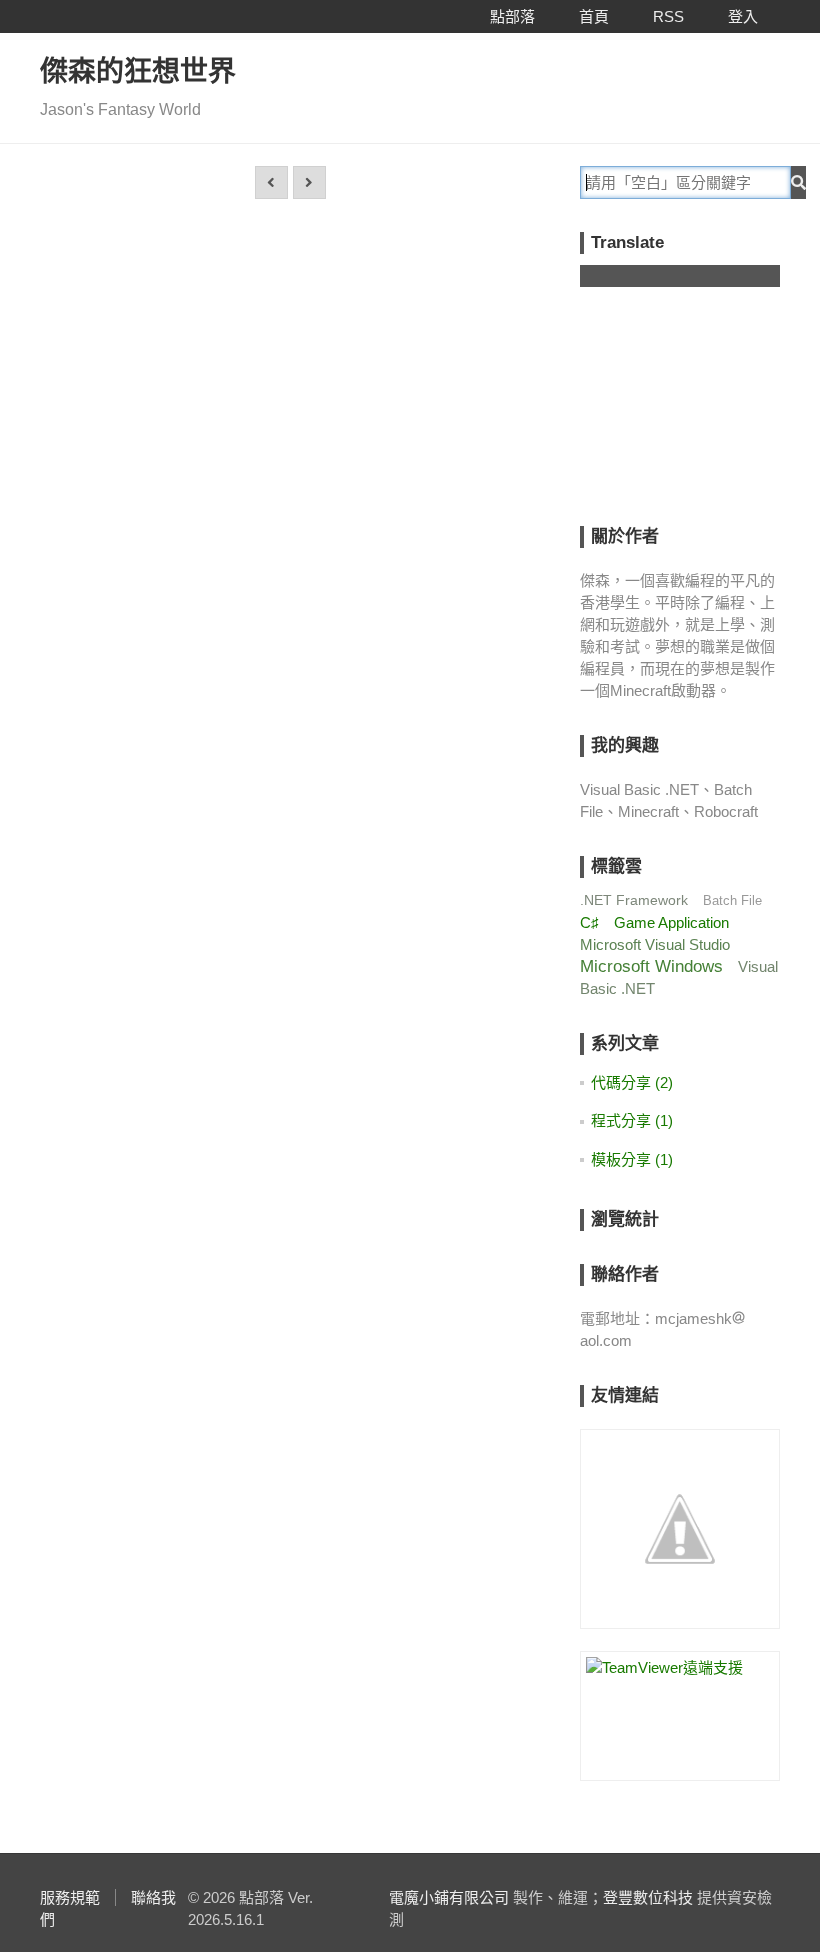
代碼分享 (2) (632, 1082)
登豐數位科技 (648, 1897)
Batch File (732, 900)
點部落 (512, 16)
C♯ (589, 922)
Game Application (671, 922)
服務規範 (70, 1897)
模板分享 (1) (632, 1159)
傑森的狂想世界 (138, 71)
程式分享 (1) (632, 1120)
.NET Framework (634, 900)
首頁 (594, 16)
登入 (743, 16)
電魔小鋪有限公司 (449, 1897)
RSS (668, 16)
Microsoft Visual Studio (655, 944)
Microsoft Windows (651, 966)
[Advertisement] (700, 420)
